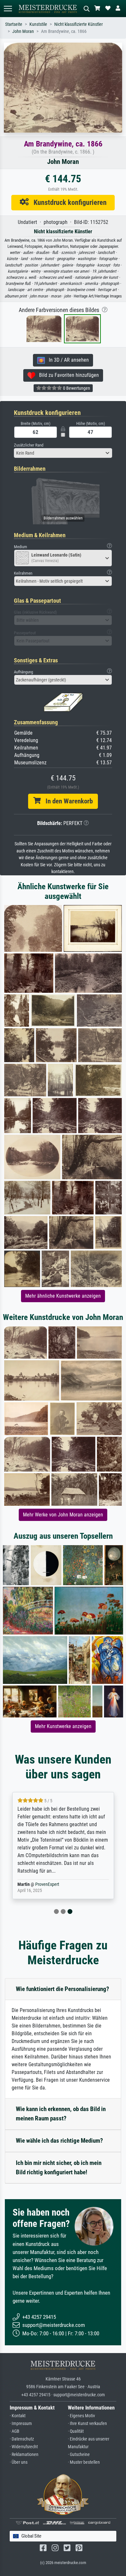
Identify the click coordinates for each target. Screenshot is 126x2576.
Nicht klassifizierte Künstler (79, 24)
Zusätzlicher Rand (29, 445)
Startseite (14, 24)
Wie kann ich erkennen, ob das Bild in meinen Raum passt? (61, 2114)
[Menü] (8, 9)
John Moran (23, 31)
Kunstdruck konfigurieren (68, 202)
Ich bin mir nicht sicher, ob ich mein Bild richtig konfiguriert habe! (59, 2168)
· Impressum (21, 2424)
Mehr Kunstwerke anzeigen (63, 1726)
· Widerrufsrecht (24, 2447)
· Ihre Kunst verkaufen (87, 2424)
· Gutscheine (79, 2455)
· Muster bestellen (84, 2462)
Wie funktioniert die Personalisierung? (63, 1989)
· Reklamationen (24, 2455)
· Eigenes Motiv (81, 2416)
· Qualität (76, 2431)
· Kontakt (18, 2416)
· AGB (15, 2431)
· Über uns (19, 2462)
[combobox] (63, 453)
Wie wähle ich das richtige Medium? (59, 2141)
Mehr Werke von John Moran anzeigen (63, 1515)
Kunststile (38, 24)
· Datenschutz (22, 2439)
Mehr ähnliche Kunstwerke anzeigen (63, 1296)
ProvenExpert (47, 1884)
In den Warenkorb (67, 801)
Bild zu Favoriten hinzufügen (67, 375)
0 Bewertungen (76, 388)
